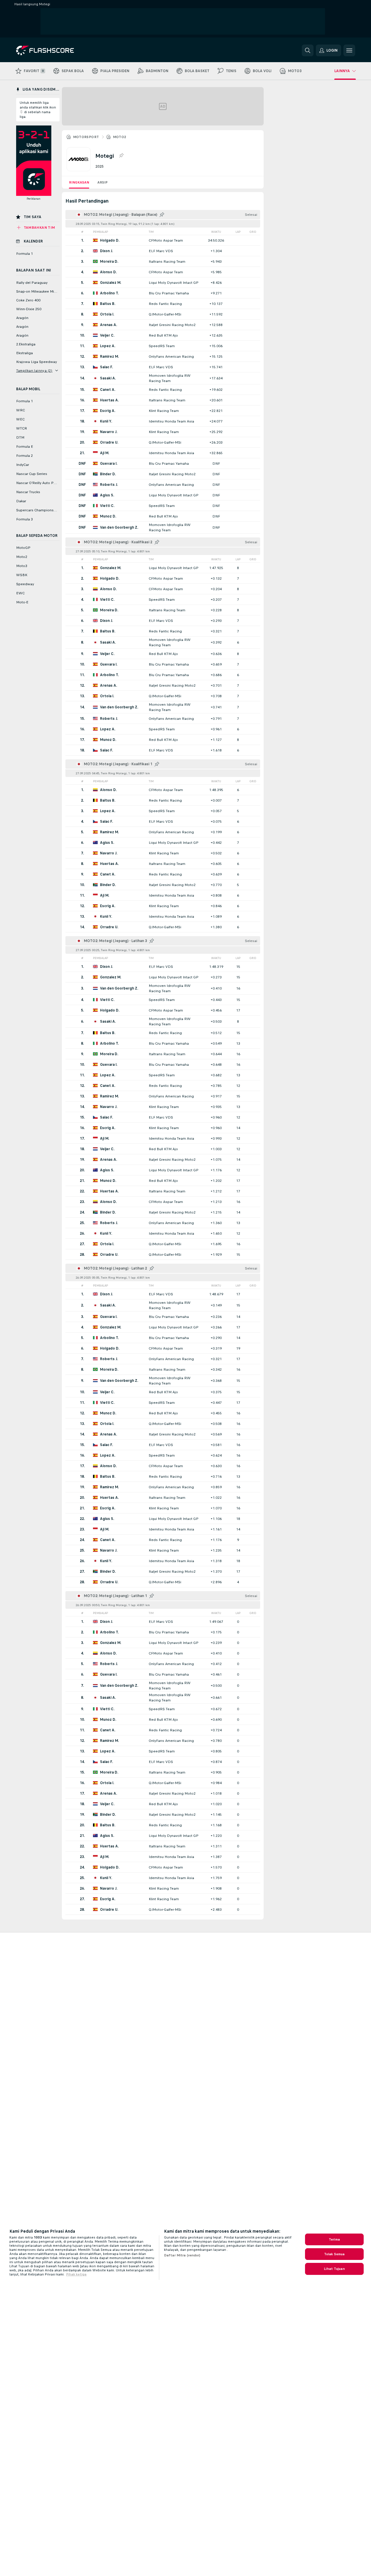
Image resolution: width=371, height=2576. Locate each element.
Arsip (103, 182)
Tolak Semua (334, 2254)
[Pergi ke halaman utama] (56, 50)
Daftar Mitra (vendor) (182, 2255)
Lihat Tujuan (334, 2269)
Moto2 (120, 137)
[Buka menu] (349, 50)
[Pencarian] (308, 50)
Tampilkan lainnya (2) (34, 371)
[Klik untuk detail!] (163, 240)
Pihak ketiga (76, 2274)
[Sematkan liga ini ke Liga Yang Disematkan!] (121, 156)
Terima (334, 2239)
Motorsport (86, 137)
